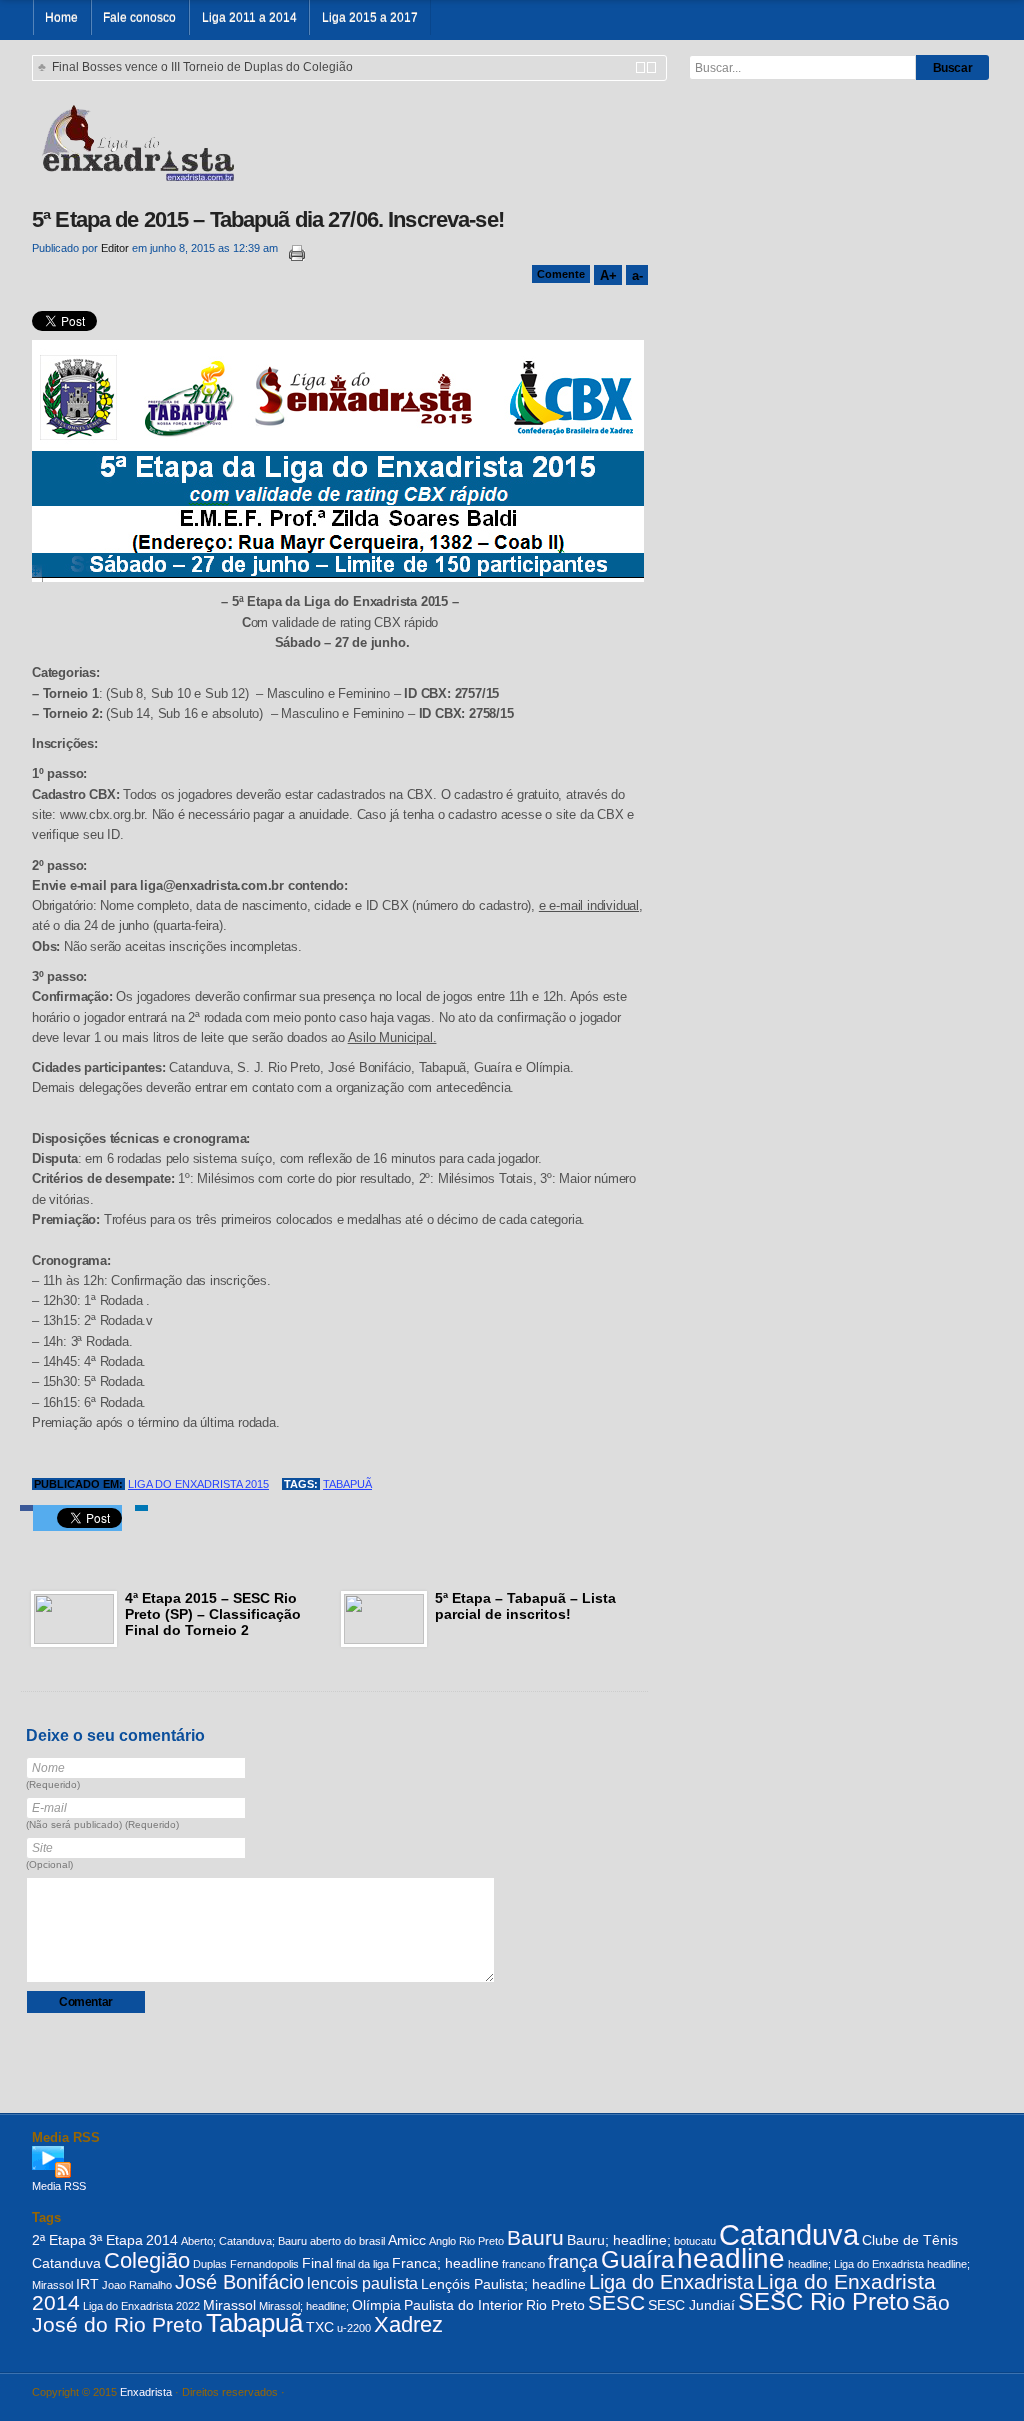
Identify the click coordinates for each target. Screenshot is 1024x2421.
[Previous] (640, 67)
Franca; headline (445, 2263)
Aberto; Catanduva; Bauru (244, 2241)
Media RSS (59, 2186)
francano (523, 2264)
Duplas (210, 2264)
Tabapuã (347, 1484)
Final (317, 2263)
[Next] (651, 67)
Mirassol (229, 2305)
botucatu (695, 2241)
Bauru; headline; (619, 2240)
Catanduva (789, 2234)
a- (637, 275)
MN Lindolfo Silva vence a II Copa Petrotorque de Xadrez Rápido (228, 67)
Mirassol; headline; (304, 2306)
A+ (608, 275)
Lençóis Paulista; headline (503, 2284)
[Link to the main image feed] (512, 2162)
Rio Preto (555, 2305)
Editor (115, 248)
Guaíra (637, 2260)
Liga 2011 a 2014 (249, 17)
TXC (320, 2327)
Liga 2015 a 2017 (370, 17)
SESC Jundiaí (691, 2305)
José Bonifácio (239, 2282)
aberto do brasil (347, 2241)
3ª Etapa (116, 2240)
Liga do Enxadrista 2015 (198, 1484)
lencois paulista (362, 2283)
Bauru (535, 2237)
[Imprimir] (293, 253)
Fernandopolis (264, 2264)
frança (573, 2262)
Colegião (147, 2260)
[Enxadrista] (137, 141)
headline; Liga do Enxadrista (856, 2264)
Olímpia (376, 2305)
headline (731, 2258)
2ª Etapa (59, 2240)
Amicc (407, 2240)
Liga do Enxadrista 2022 (141, 2306)
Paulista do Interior (463, 2305)
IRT (87, 2284)
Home (61, 17)
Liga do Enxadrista (671, 2282)
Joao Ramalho (137, 2285)
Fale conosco (139, 17)
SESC (616, 2302)
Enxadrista (146, 2392)
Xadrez (408, 2324)
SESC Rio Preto (823, 2302)
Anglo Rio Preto (466, 2241)
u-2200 (354, 2328)
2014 (162, 2240)
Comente (561, 274)
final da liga (362, 2264)
